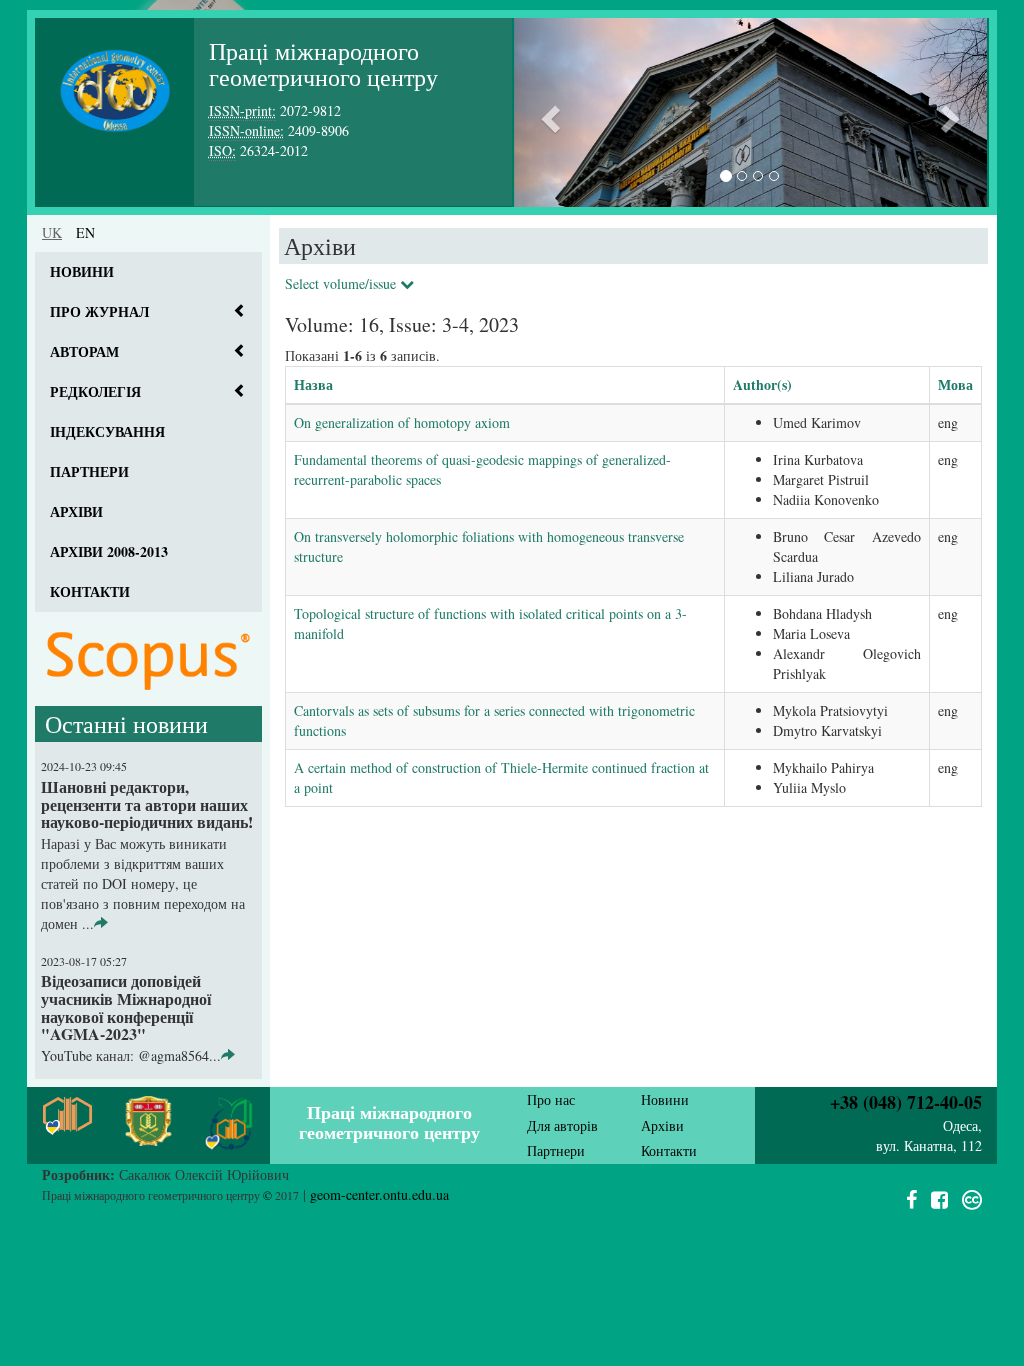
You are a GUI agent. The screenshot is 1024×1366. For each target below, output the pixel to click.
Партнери (89, 471)
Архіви (76, 511)
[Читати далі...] (101, 923)
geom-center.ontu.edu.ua (379, 1194)
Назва (313, 384)
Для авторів (562, 1125)
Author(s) (762, 384)
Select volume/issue (342, 283)
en (85, 232)
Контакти (90, 591)
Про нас (551, 1099)
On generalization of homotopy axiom (402, 422)
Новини (82, 271)
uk (52, 232)
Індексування (107, 431)
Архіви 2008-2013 (109, 551)
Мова (955, 384)
